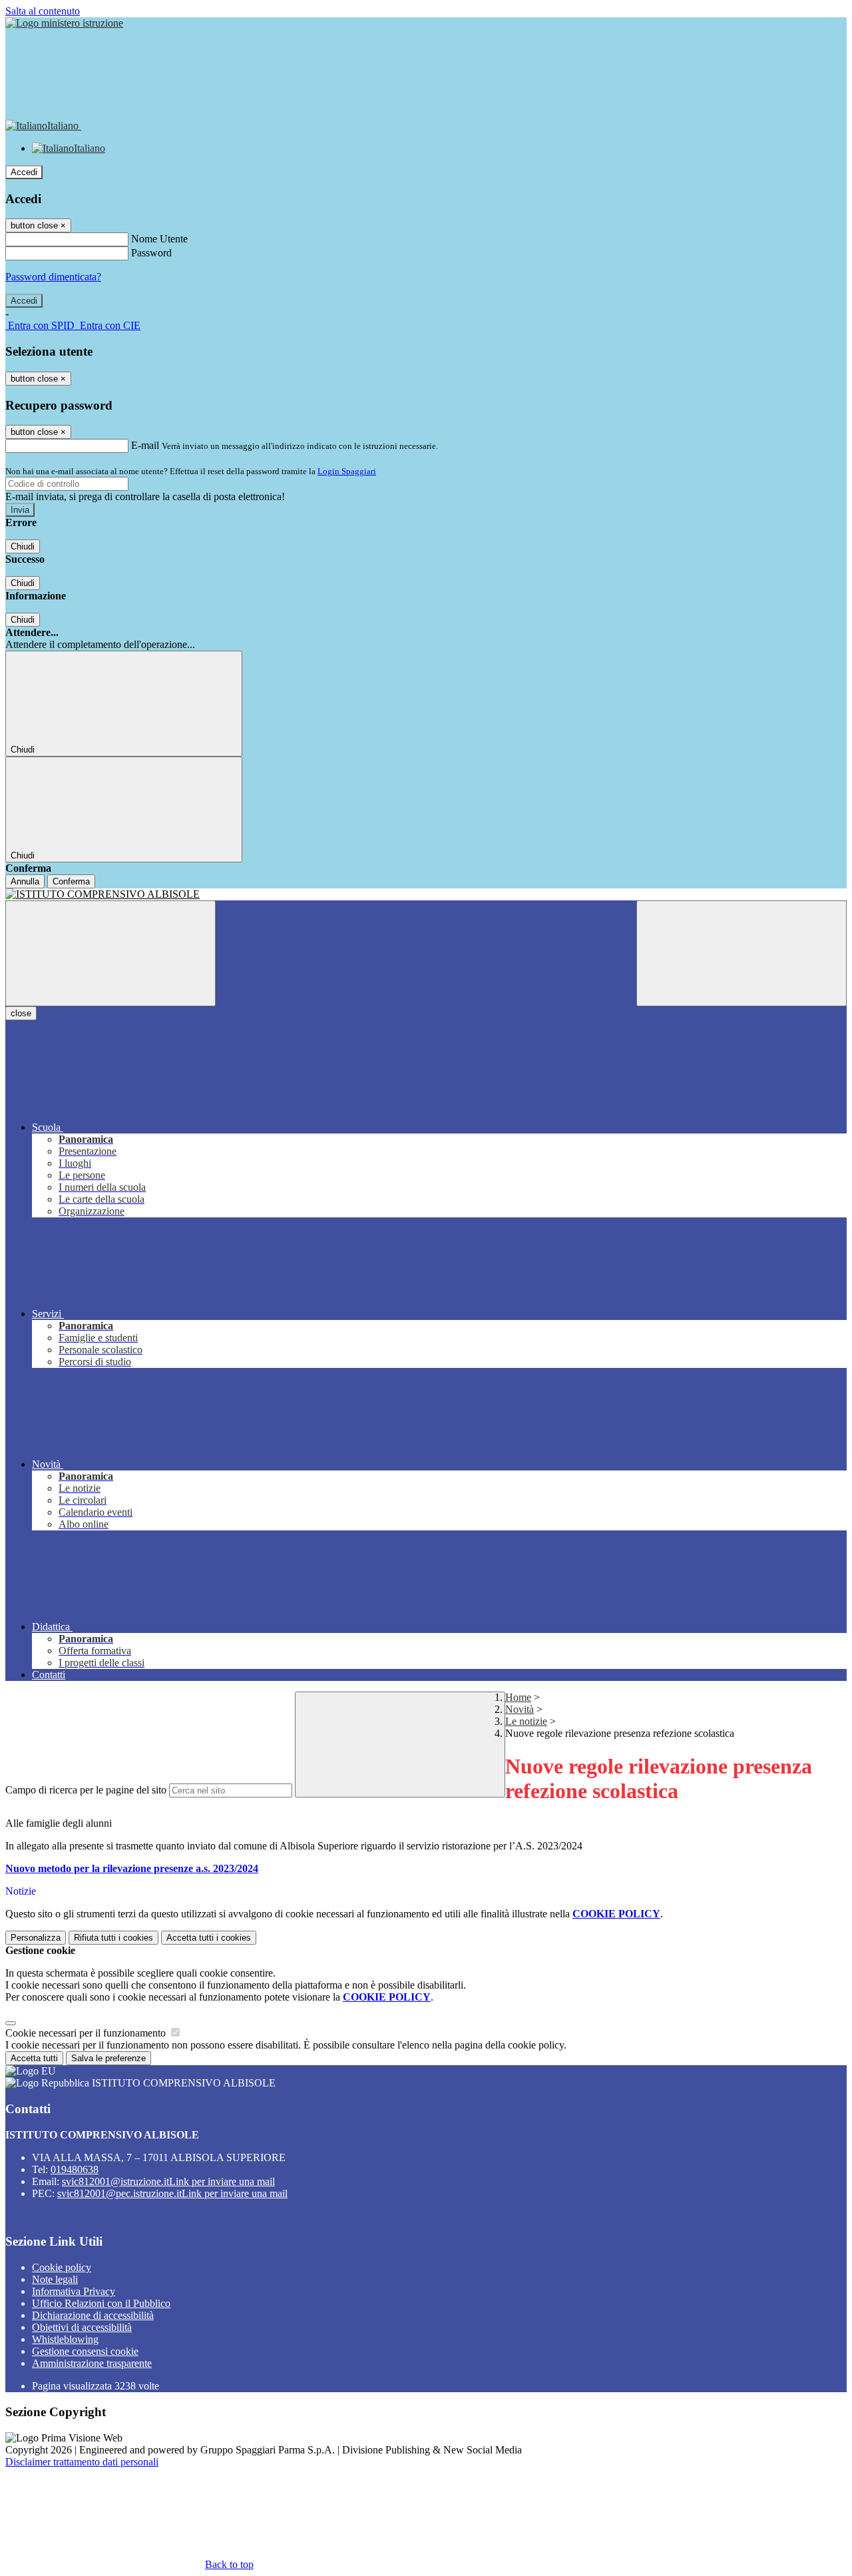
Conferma (71, 881)
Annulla (25, 881)
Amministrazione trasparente (92, 2363)
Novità (520, 1709)
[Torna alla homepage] (426, 894)
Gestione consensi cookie (85, 2351)
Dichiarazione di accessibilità (93, 2315)
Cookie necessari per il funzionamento (87, 2033)
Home (518, 1697)
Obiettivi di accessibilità (82, 2327)
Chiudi (23, 546)
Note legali (55, 2279)
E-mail (145, 445)
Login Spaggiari (347, 471)
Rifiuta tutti (113, 1938)
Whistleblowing (65, 2339)
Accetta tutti (209, 1938)
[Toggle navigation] (110, 953)
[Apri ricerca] (742, 953)
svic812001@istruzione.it (168, 2181)
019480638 (75, 2169)
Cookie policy (62, 2267)
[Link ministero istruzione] (64, 23)
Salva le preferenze (108, 2058)
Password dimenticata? (53, 277)
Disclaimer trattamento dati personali (82, 2462)
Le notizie (526, 1721)
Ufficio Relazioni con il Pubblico (101, 2303)
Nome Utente (159, 239)
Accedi (24, 172)
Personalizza (36, 1938)
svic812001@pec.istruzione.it (172, 2193)
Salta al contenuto (43, 11)
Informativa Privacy (74, 2291)
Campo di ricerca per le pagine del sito (86, 1790)
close (21, 1013)
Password (151, 253)
